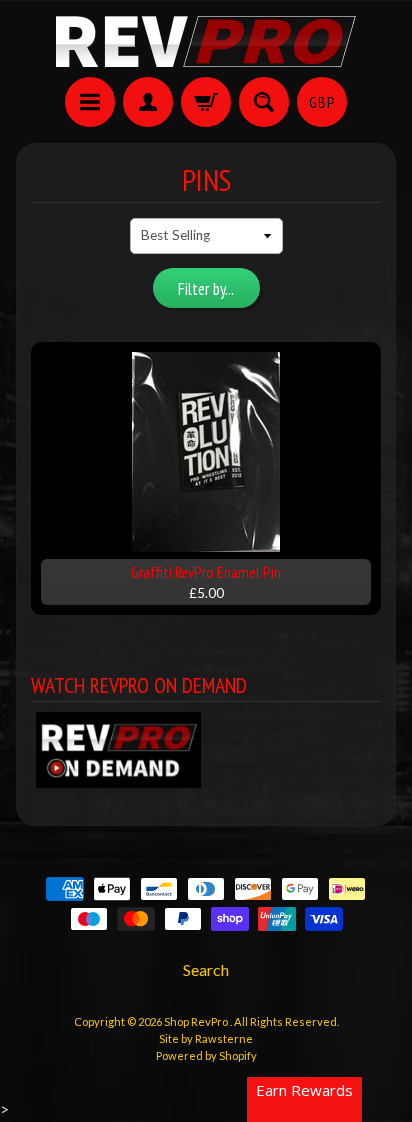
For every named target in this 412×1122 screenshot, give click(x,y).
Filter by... (206, 289)
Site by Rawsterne (206, 1038)
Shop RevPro (197, 1021)
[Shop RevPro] (206, 41)
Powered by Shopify (206, 1055)
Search (206, 969)
